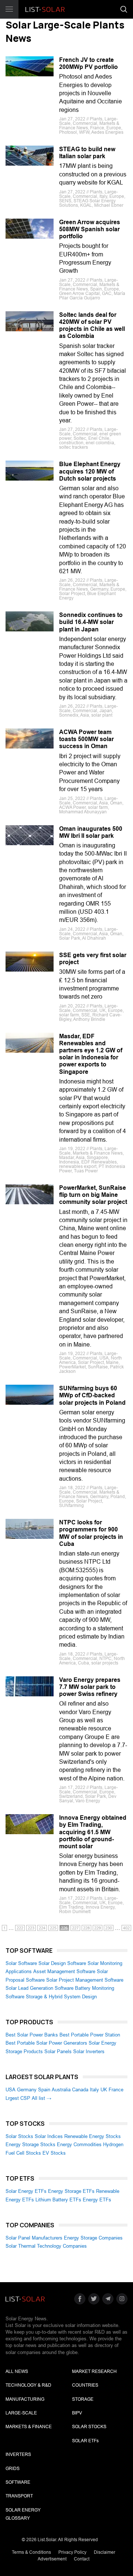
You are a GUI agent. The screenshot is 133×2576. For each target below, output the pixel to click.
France (116, 2090)
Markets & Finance (29, 2427)
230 (109, 1928)
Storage (83, 2399)
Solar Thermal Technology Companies (46, 2246)
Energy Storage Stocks (30, 2145)
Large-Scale (21, 2413)
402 (126, 1928)
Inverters (18, 2454)
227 (75, 1928)
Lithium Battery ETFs (58, 2200)
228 (86, 1928)
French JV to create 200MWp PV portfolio (88, 63)
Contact (82, 2559)
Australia (61, 2090)
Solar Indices (49, 2136)
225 (53, 1928)
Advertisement (52, 2559)
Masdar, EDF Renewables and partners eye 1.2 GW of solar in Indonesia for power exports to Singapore (91, 1054)
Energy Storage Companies (93, 2238)
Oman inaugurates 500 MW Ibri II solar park (91, 832)
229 (98, 1928)
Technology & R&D (28, 2385)
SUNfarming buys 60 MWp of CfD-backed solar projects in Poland (92, 1395)
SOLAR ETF (85, 2441)
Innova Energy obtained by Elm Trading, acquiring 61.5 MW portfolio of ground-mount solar (93, 1832)
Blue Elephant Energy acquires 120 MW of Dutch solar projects (90, 471)
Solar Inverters (89, 2051)
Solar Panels (58, 2051)
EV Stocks (54, 2153)
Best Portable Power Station (90, 2035)
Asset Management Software (64, 1971)
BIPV (77, 2413)
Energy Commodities (79, 2145)
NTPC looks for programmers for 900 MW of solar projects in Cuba (91, 1533)
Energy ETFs (97, 2200)
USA (11, 2090)
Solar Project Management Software (85, 1980)
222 (20, 1928)
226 (64, 1928)
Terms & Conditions (31, 2552)
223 (31, 1928)
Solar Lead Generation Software (40, 1988)
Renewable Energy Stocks (93, 2136)
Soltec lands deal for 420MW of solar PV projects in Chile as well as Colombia (92, 326)
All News (17, 2371)
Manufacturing (25, 2399)
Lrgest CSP (18, 2098)
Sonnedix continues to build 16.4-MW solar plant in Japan (91, 622)
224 (42, 1928)
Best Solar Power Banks (32, 2035)
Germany (27, 2090)
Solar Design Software (62, 1963)
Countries (85, 2385)
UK (104, 2090)
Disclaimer (105, 2552)
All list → (42, 2098)
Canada (80, 2090)
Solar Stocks (19, 2136)
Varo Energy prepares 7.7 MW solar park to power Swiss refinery (90, 1687)
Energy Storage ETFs (71, 2191)
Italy (94, 2090)
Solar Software (21, 1963)
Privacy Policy (72, 2552)
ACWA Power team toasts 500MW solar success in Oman (86, 739)
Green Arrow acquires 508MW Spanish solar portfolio (90, 229)
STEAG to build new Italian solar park (87, 153)
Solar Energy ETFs (26, 2191)
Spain (44, 2090)
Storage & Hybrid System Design (61, 1997)
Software (18, 2482)
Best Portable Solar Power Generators (46, 2043)
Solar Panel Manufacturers (34, 2238)
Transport (19, 2496)
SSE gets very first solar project (93, 959)
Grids (13, 2469)
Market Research (94, 2371)
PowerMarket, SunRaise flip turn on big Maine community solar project (93, 1195)
